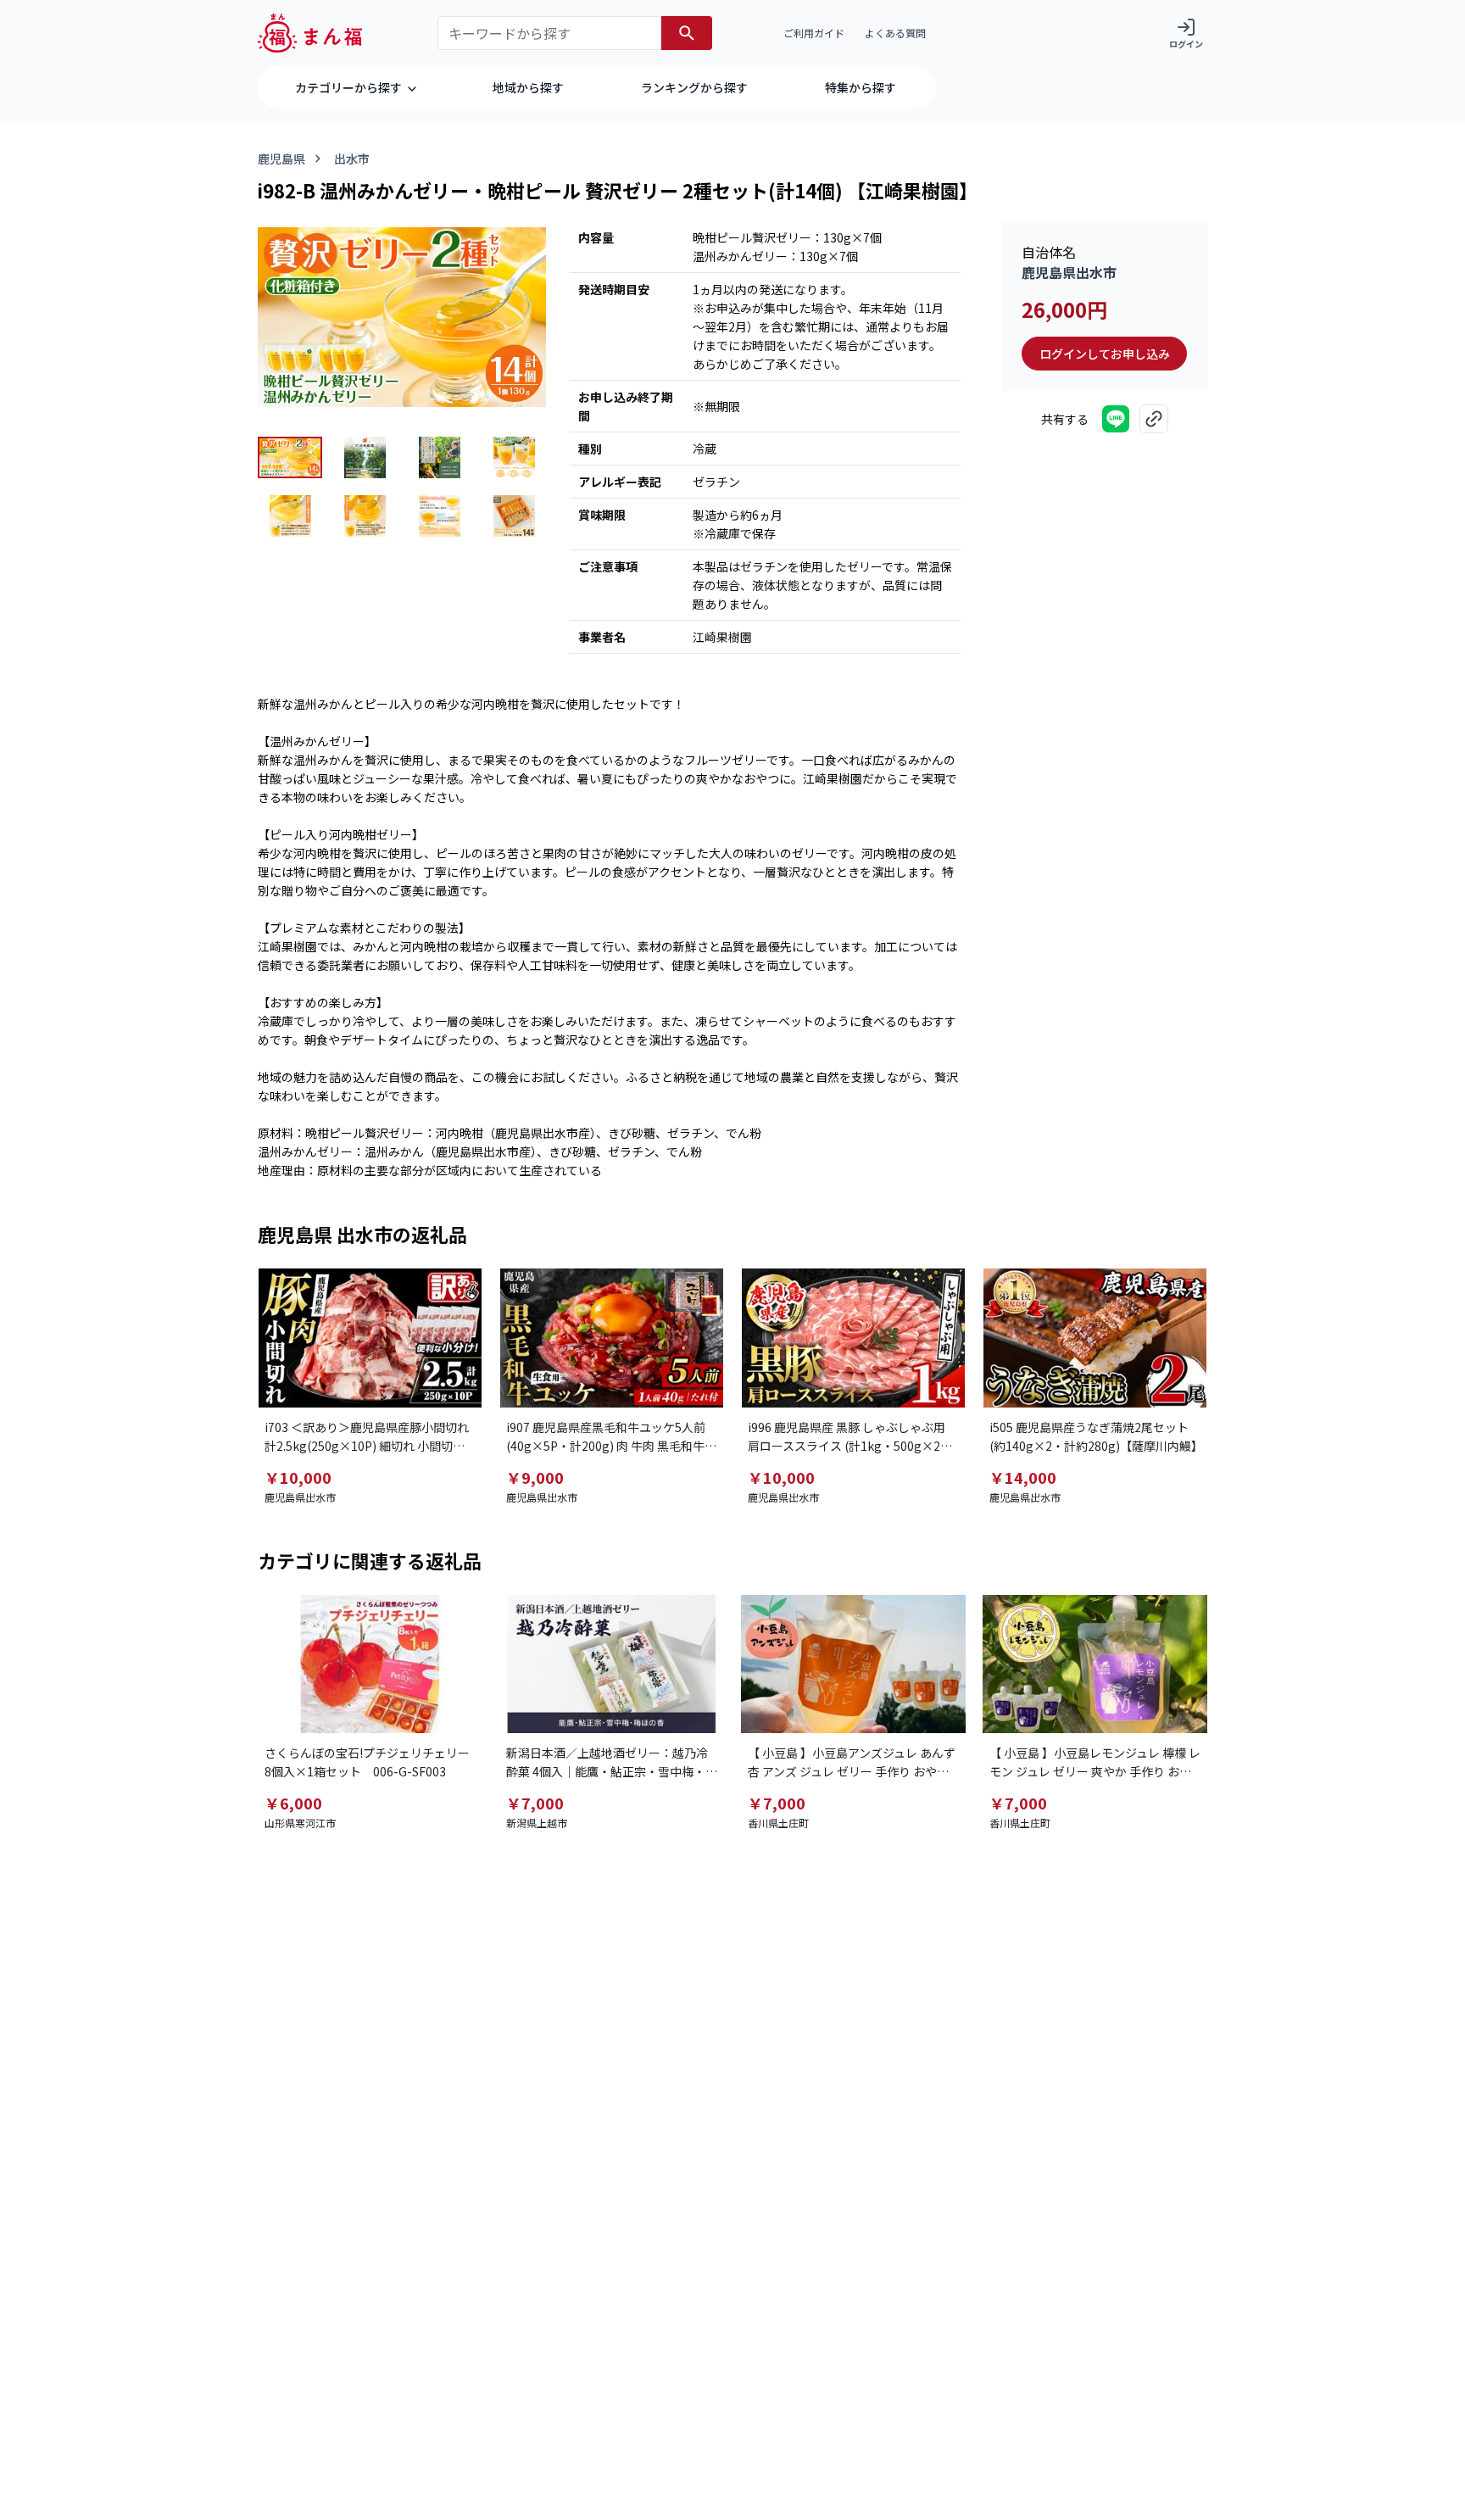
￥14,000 (1023, 1477)
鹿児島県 (281, 159)
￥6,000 (293, 1803)
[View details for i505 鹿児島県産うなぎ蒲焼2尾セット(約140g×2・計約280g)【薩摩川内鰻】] (1095, 1338)
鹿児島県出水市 (1069, 272)
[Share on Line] (1116, 419)
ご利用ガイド (814, 33)
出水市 (352, 159)
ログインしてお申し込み (1105, 354)
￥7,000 (535, 1803)
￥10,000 (298, 1477)
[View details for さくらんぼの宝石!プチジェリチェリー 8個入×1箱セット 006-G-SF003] (370, 1664)
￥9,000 (535, 1477)
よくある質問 (895, 33)
